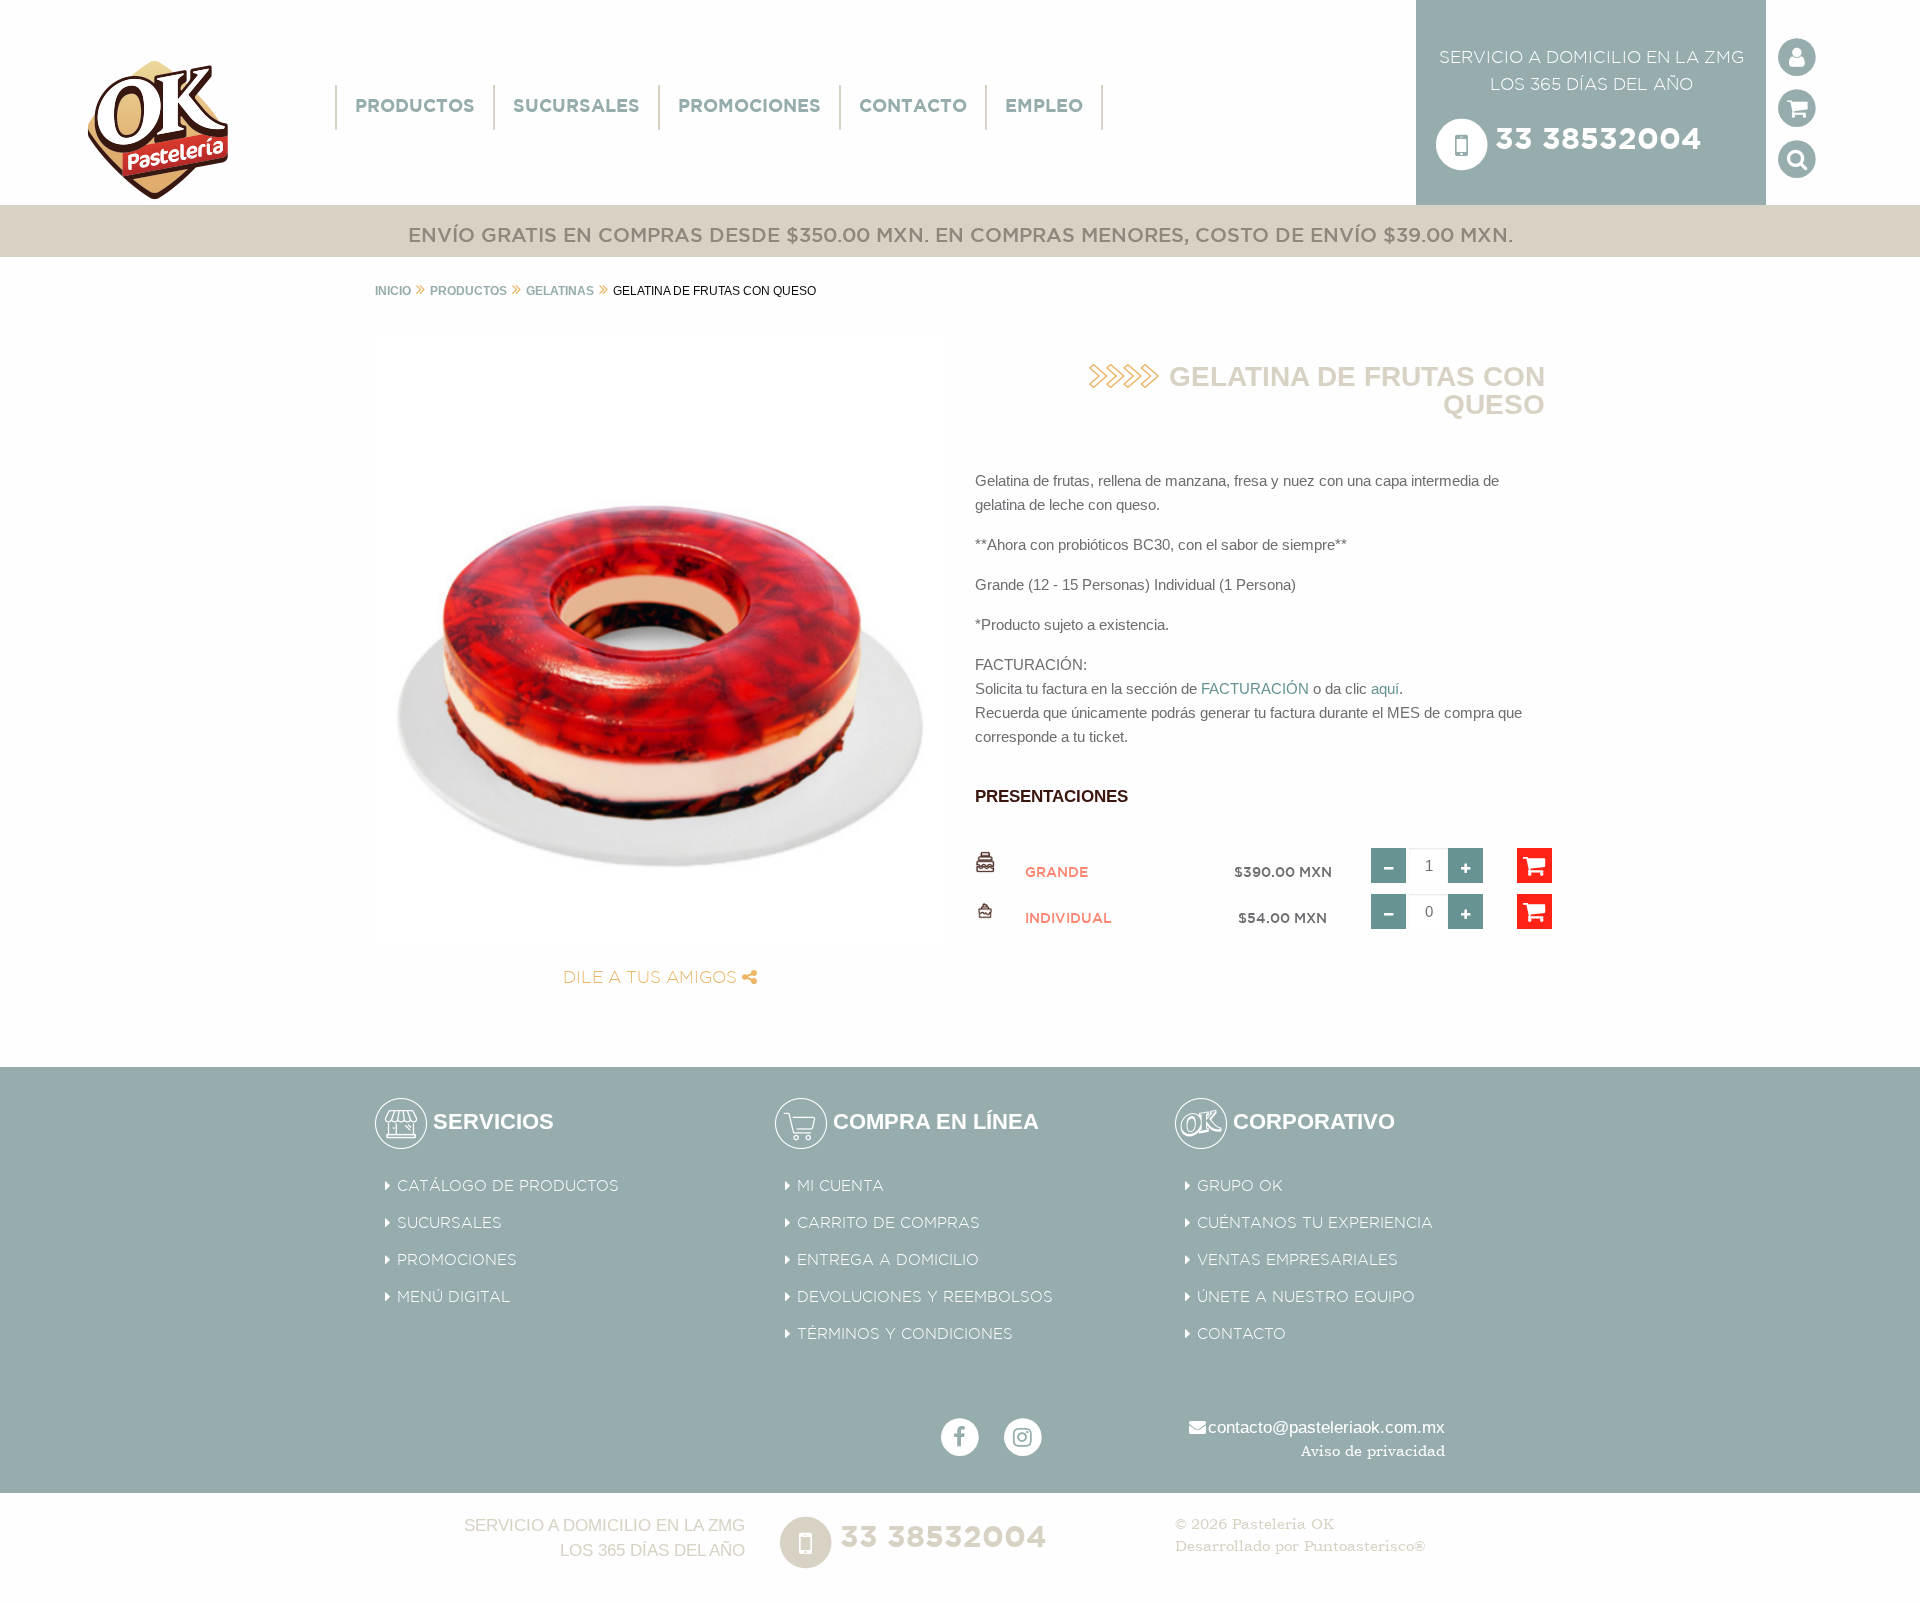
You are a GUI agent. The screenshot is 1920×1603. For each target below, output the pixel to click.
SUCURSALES (576, 107)
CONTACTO (913, 107)
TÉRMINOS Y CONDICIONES (905, 1334)
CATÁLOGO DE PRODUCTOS (508, 1186)
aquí (1385, 688)
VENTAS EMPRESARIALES (1297, 1260)
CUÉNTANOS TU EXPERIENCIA (1315, 1223)
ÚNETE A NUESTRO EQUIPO (1306, 1297)
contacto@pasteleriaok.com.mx (1326, 1427)
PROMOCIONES (749, 107)
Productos (468, 291)
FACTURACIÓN (1255, 688)
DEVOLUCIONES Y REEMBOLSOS (925, 1297)
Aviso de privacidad (1373, 1450)
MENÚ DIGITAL (453, 1297)
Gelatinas (560, 291)
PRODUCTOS (415, 107)
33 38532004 (1598, 141)
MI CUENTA (840, 1186)
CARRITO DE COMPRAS (888, 1223)
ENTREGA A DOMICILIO (888, 1260)
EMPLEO (1044, 107)
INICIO (393, 291)
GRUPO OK (1240, 1186)
